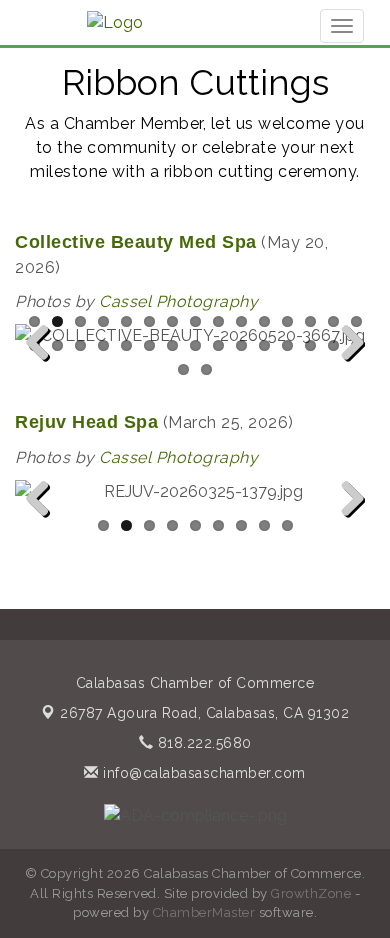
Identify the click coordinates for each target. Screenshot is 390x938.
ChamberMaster (204, 912)
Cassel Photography (178, 301)
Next (347, 375)
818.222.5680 (202, 743)
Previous (45, 375)
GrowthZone (311, 893)
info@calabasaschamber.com (202, 773)
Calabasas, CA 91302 (204, 713)
